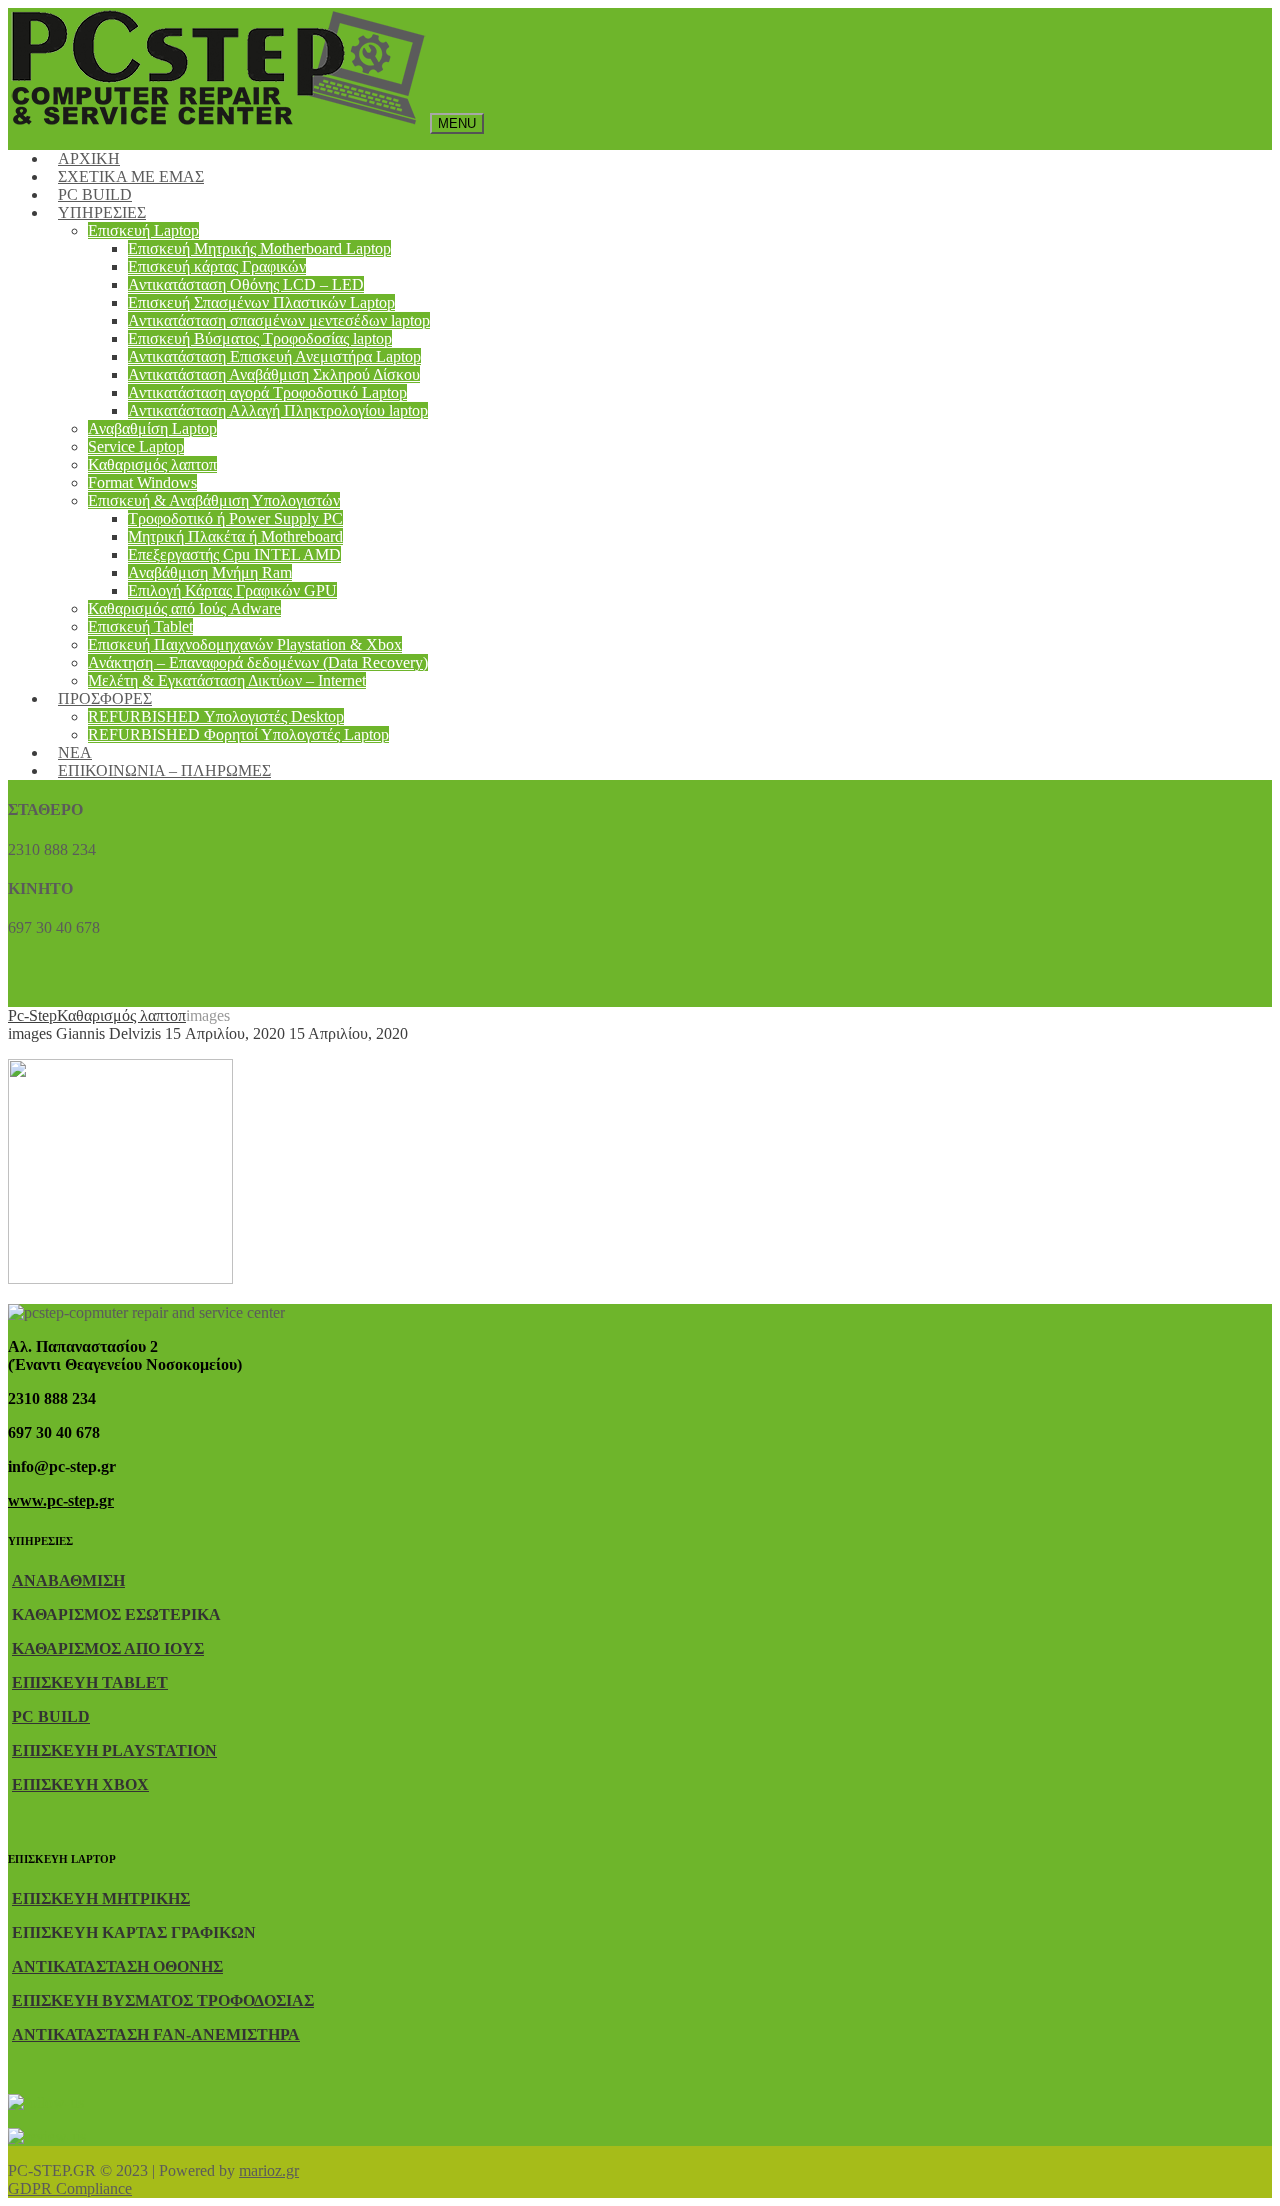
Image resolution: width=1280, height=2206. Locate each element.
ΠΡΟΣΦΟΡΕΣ (105, 698)
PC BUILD (51, 1716)
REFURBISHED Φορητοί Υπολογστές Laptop (238, 734)
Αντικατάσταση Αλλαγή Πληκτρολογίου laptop (278, 410)
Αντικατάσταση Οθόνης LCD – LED (246, 284)
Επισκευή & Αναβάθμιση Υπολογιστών (214, 500)
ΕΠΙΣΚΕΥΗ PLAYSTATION (114, 1750)
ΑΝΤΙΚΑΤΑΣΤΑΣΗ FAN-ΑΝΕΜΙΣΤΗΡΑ (156, 2034)
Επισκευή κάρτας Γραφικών (217, 266)
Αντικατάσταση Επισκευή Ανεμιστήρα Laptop (274, 356)
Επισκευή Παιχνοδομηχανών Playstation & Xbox (245, 644)
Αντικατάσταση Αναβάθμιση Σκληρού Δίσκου (274, 374)
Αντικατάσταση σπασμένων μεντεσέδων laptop (279, 320)
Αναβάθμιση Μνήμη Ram (210, 572)
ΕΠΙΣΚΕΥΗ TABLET (90, 1682)
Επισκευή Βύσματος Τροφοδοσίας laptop (260, 338)
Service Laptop (136, 446)
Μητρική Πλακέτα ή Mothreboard (235, 536)
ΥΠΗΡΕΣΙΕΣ (102, 212)
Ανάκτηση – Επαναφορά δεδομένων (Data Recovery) (258, 662)
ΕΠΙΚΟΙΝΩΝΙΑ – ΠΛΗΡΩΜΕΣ (164, 770)
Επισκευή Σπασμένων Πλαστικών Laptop (261, 302)
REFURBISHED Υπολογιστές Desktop (216, 716)
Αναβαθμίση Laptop (152, 428)
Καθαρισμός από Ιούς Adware (184, 608)
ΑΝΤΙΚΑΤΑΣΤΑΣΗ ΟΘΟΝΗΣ (117, 1966)
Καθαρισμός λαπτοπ (152, 464)
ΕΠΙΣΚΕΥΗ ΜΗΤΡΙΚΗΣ (101, 1898)
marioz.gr (269, 2170)
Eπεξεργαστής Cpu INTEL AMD (234, 554)
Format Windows (142, 482)
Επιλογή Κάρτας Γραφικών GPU (232, 590)
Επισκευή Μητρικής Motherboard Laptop (259, 248)
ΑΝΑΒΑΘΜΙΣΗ (68, 1580)
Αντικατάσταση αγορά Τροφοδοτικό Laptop (267, 392)
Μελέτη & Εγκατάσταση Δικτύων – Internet (227, 680)
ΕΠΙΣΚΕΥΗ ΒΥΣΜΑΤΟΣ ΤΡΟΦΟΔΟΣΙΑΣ (163, 2000)
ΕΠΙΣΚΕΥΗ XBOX (80, 1784)
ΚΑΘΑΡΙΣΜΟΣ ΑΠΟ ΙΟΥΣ (108, 1648)
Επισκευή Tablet (140, 626)
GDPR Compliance (70, 2188)
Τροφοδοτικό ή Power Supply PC (235, 518)
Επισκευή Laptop (143, 230)
